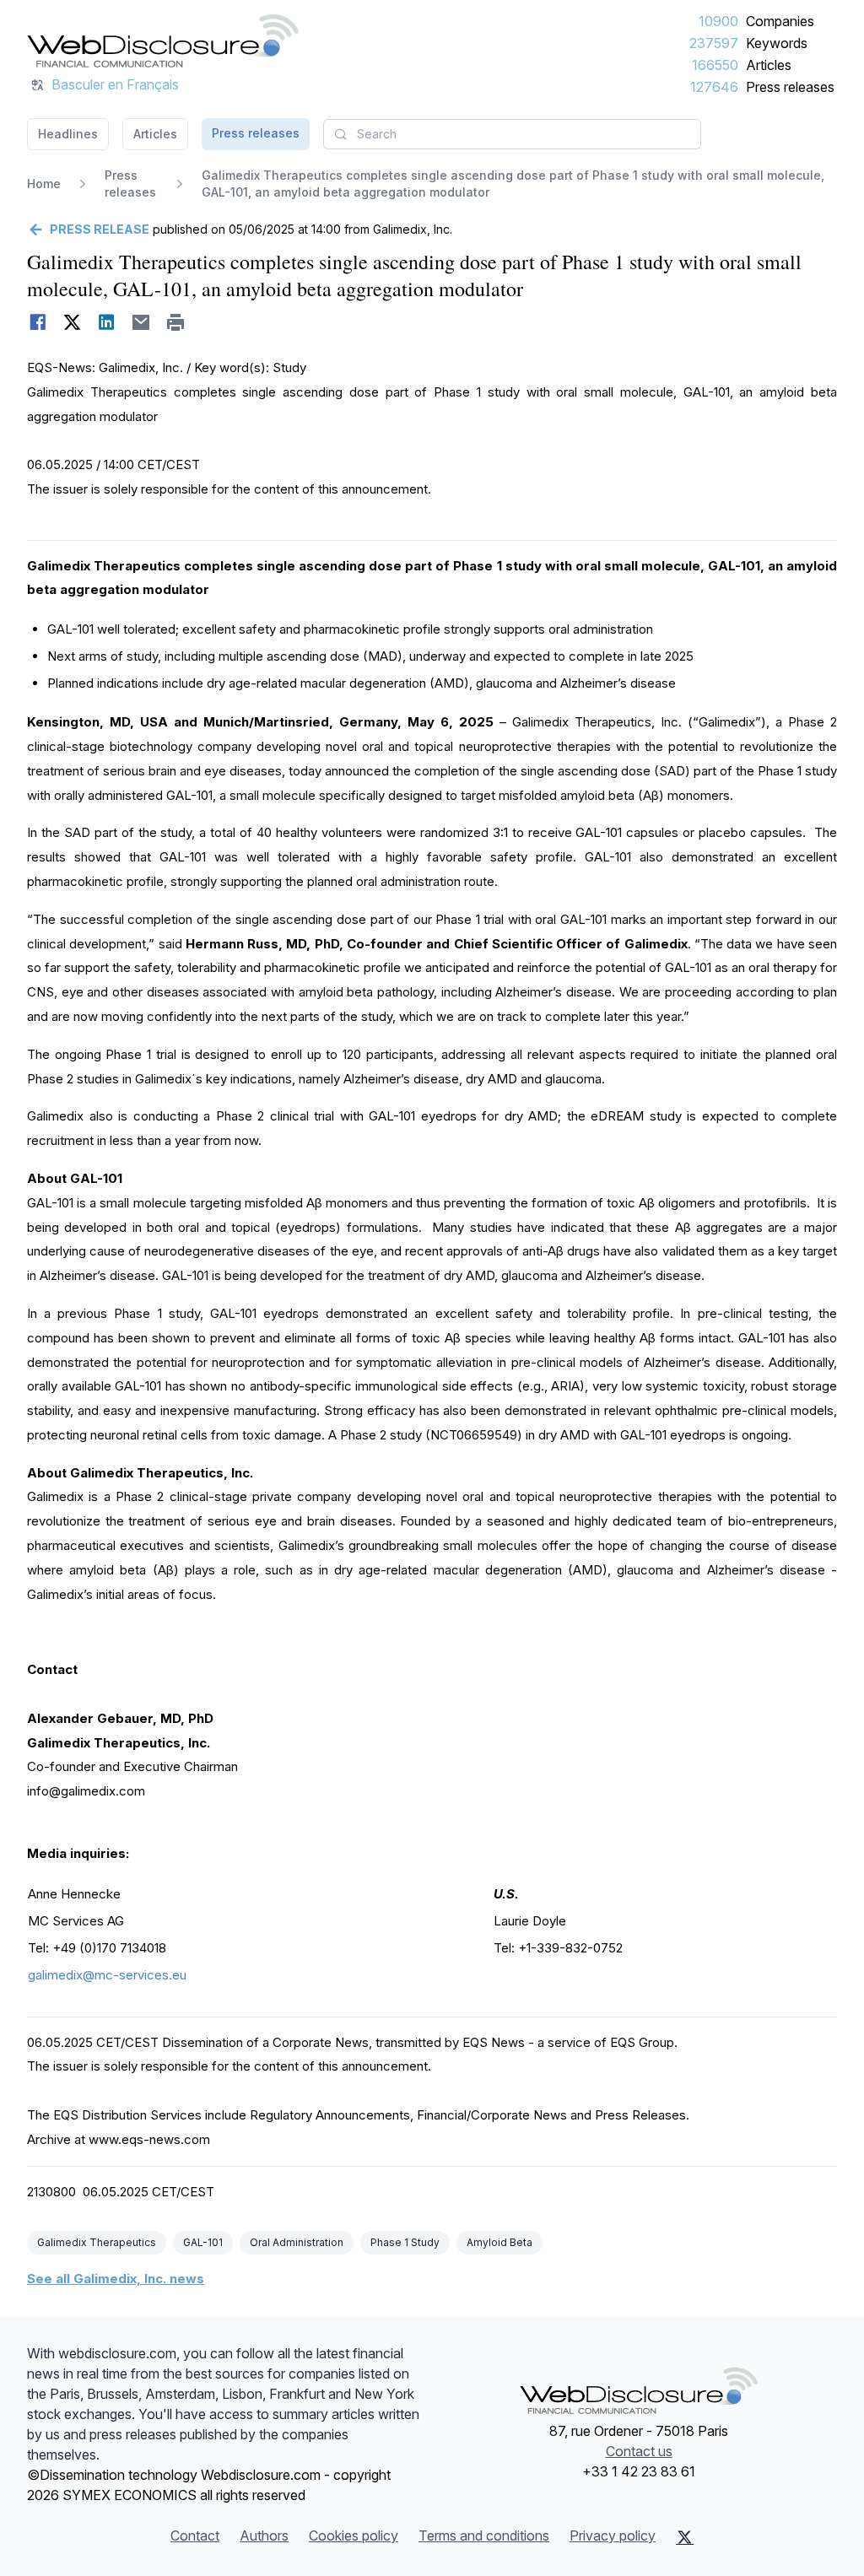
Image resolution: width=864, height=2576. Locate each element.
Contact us (639, 2451)
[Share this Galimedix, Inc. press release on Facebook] (38, 322)
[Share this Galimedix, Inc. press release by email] (141, 322)
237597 (714, 43)
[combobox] (512, 134)
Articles (769, 65)
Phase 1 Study (405, 2242)
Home (44, 184)
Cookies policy (354, 2535)
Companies (780, 21)
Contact (195, 2535)
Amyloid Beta (499, 2242)
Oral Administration (297, 2242)
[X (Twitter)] (685, 2537)
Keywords (777, 43)
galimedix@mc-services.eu (107, 1975)
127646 (714, 87)
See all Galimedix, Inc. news (116, 2279)
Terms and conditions (484, 2535)
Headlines (68, 134)
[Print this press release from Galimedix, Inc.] (176, 322)
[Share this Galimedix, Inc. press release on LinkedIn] (107, 322)
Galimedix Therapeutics (97, 2242)
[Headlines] (163, 41)
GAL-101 (203, 2242)
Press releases (790, 87)
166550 (715, 65)
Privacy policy (613, 2535)
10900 (718, 21)
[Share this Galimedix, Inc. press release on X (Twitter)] (72, 322)
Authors (264, 2535)
